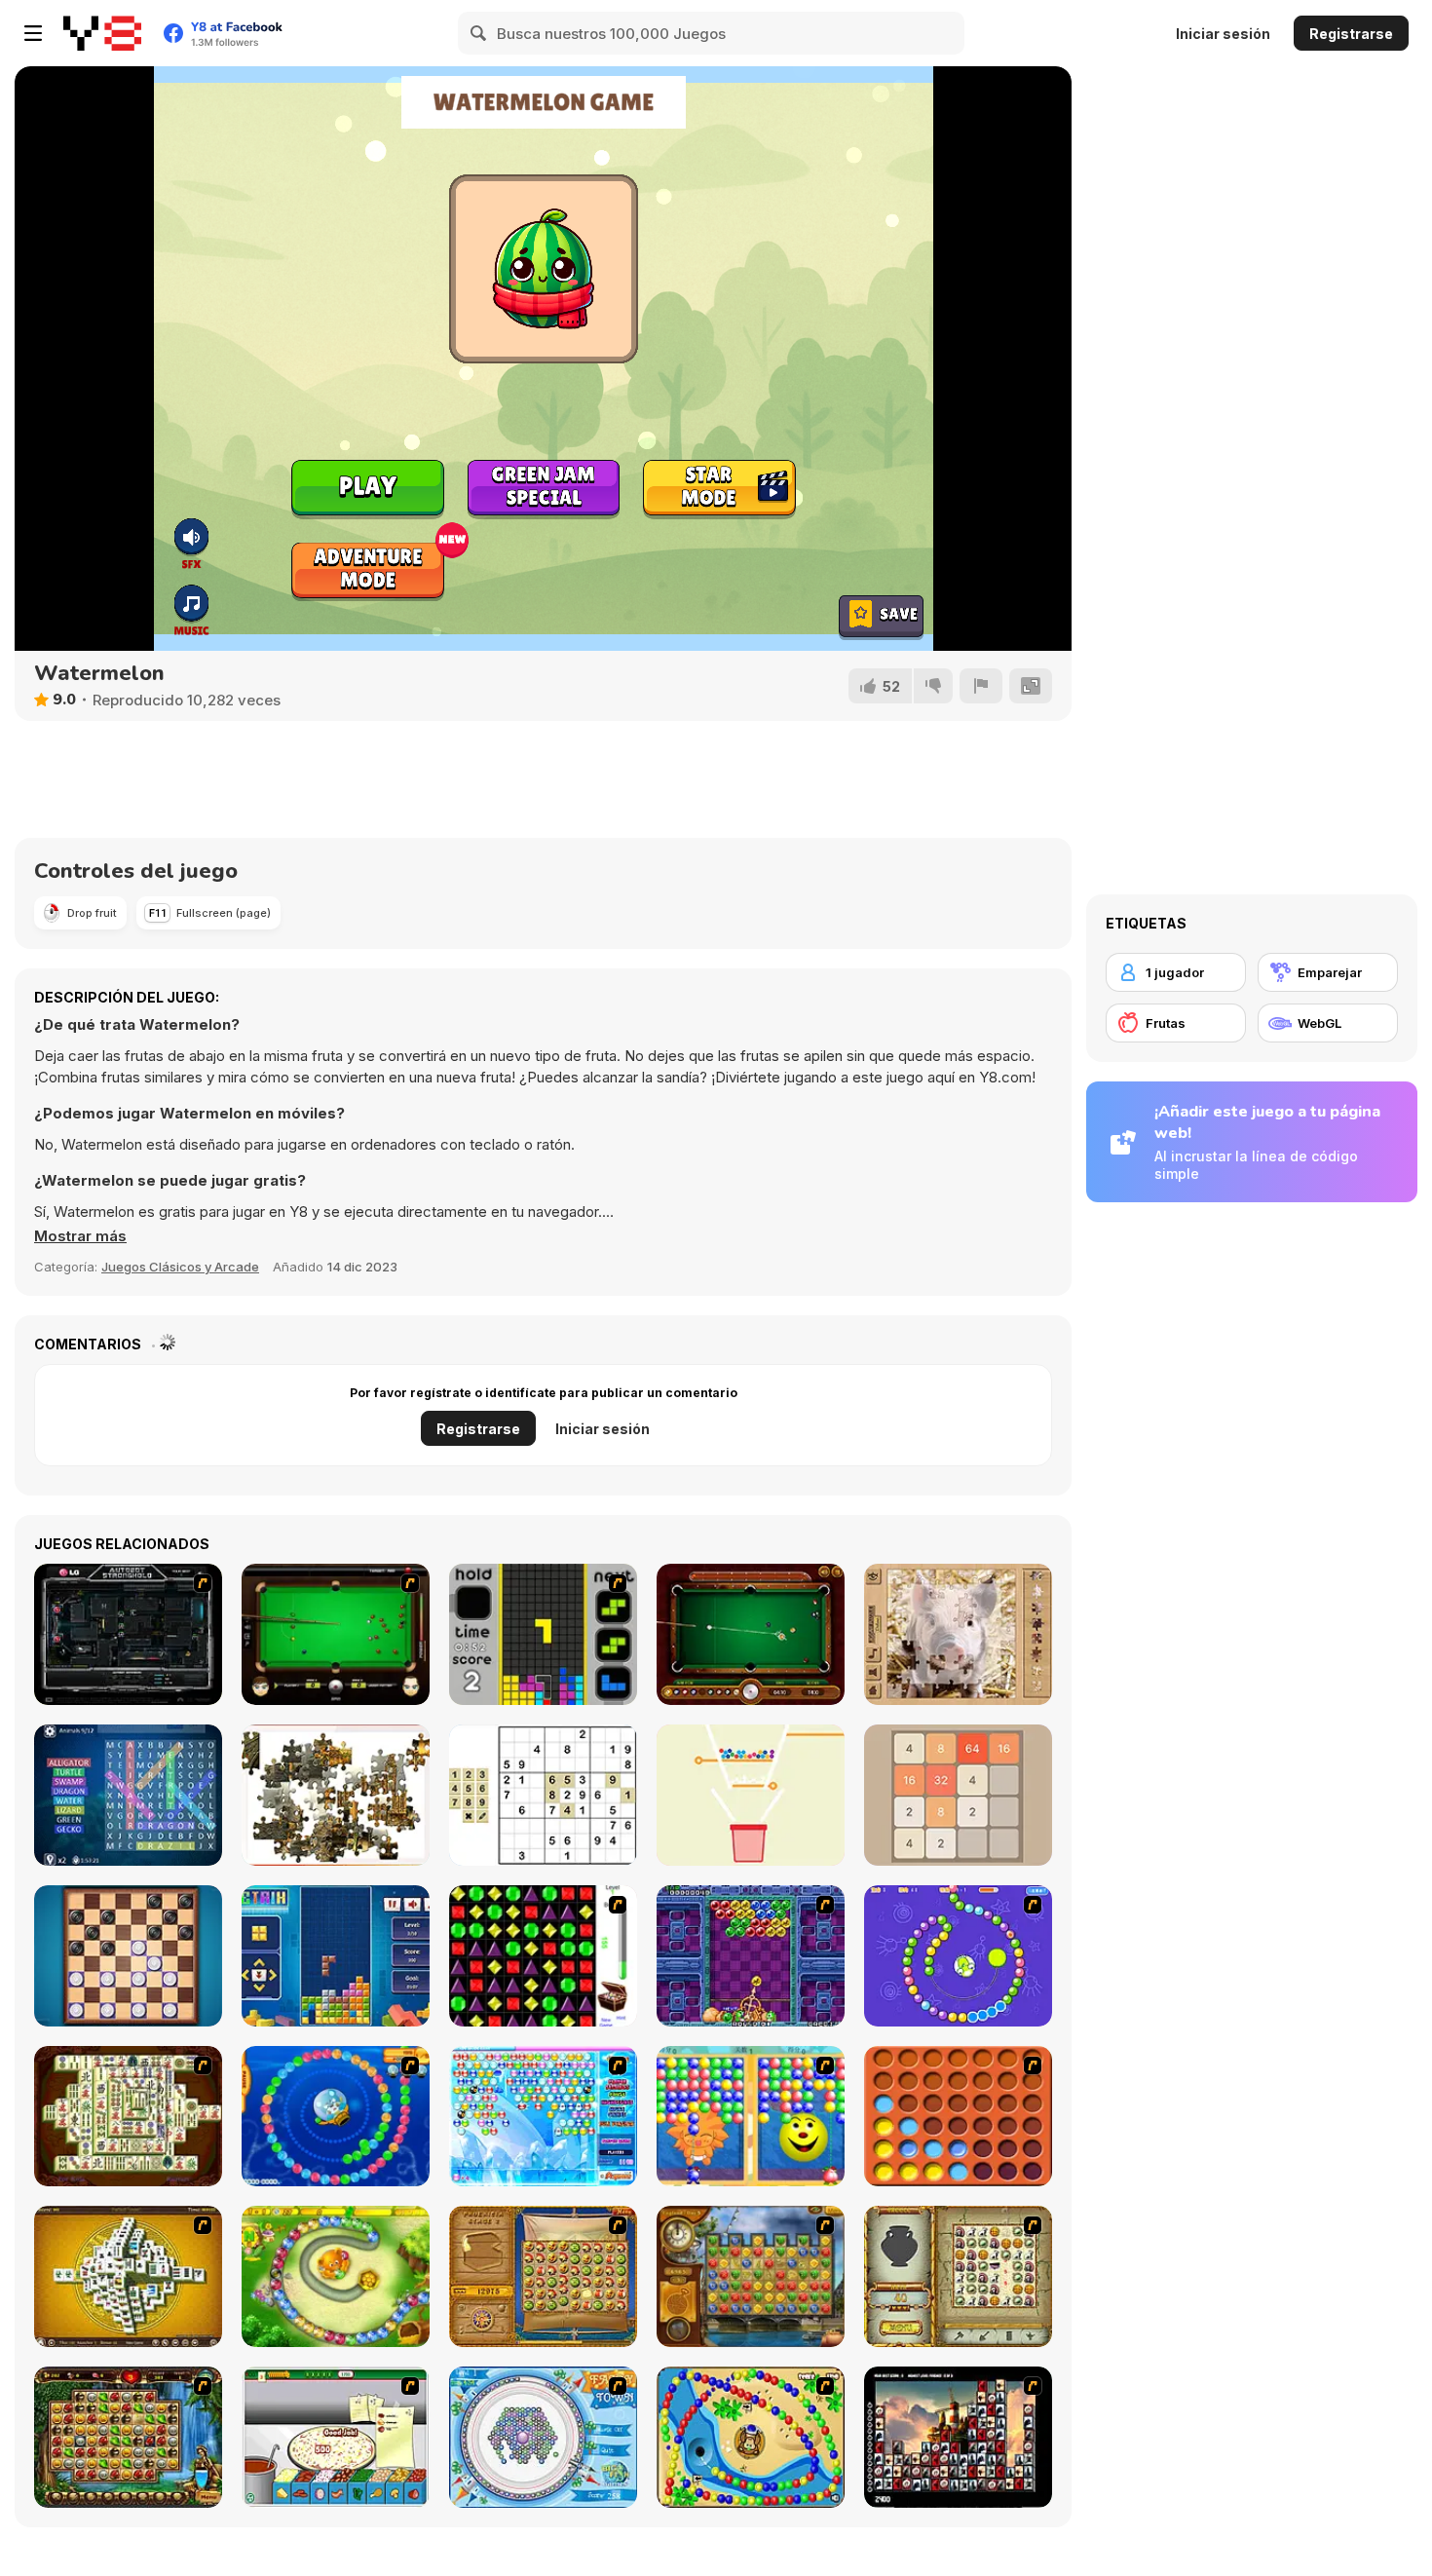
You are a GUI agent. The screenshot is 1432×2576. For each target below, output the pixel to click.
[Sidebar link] (33, 33)
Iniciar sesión (1223, 34)
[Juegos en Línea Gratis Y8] (102, 33)
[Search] (479, 33)
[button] (80, 1236)
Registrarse (1351, 34)
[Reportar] (981, 686)
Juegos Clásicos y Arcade (180, 1267)
